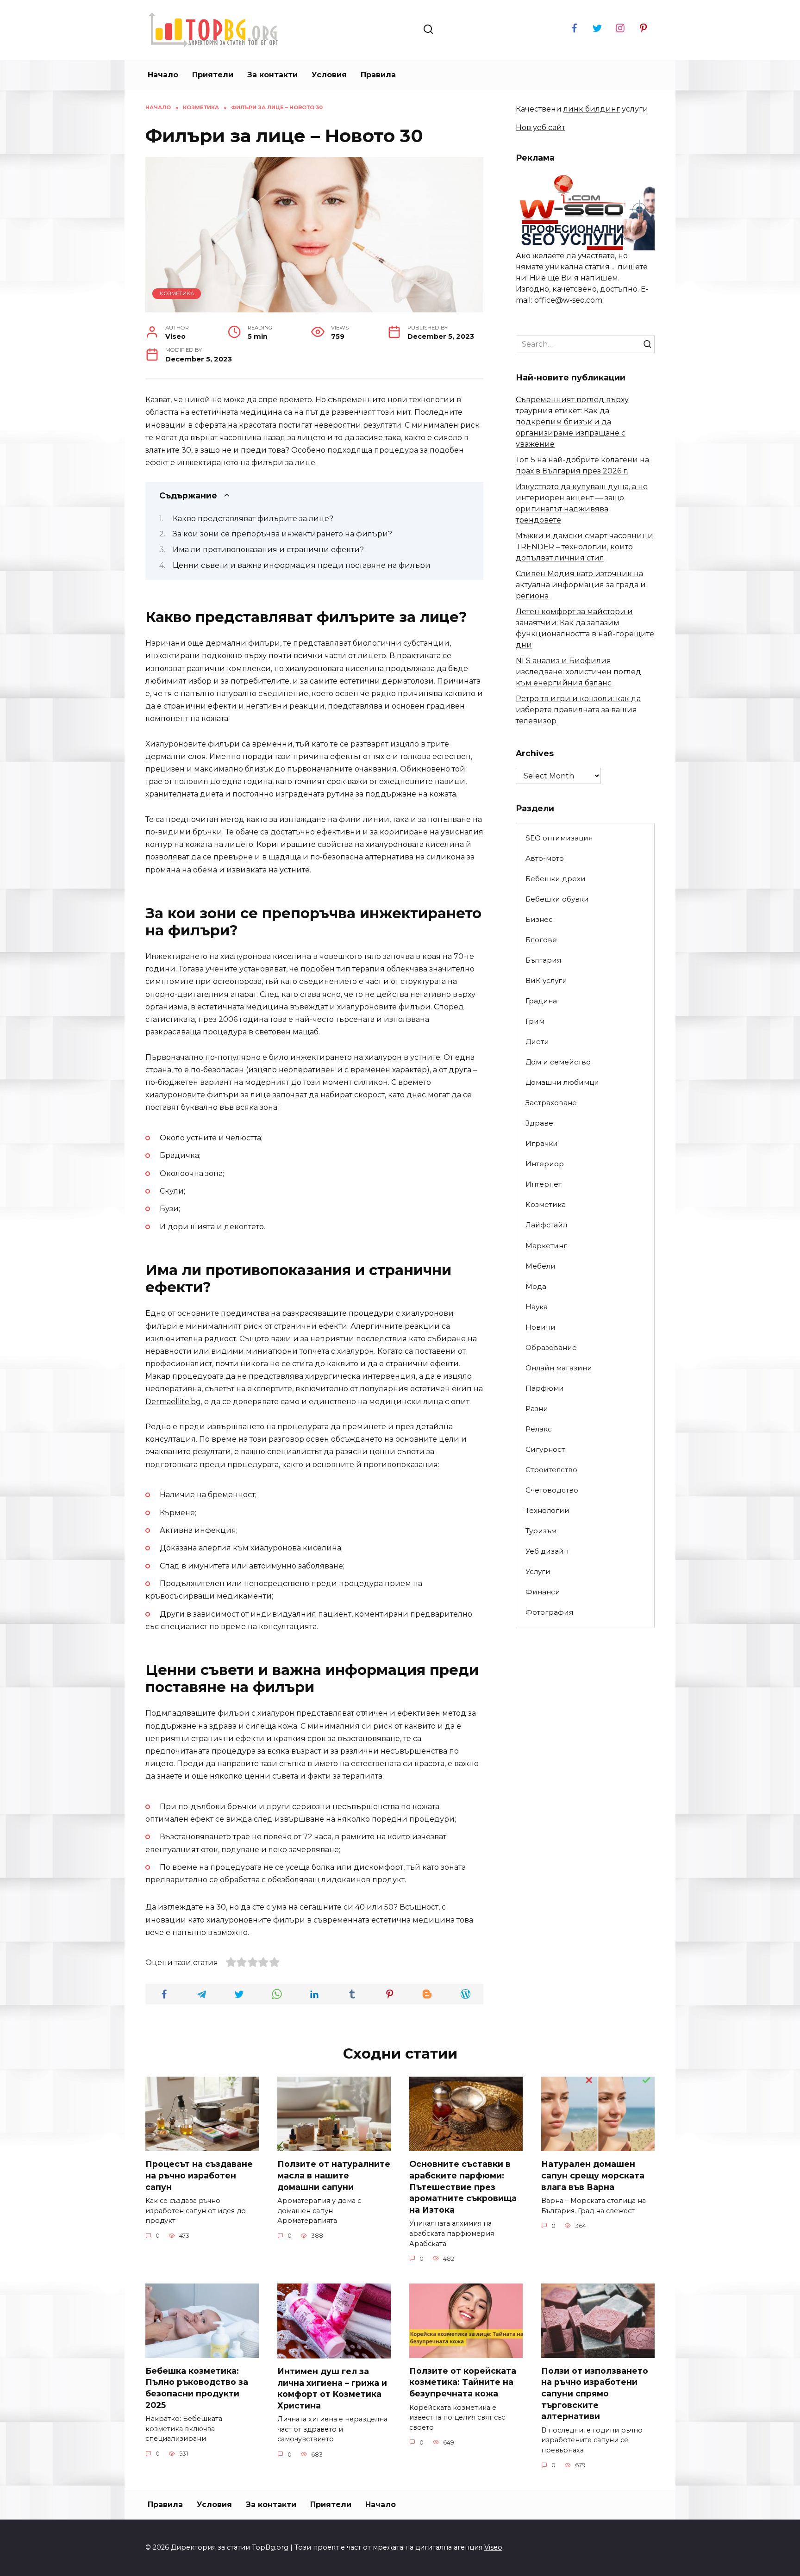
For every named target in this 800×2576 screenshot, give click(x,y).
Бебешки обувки (557, 899)
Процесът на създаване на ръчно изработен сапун (199, 2175)
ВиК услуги (546, 980)
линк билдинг (592, 109)
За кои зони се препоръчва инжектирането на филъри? (282, 534)
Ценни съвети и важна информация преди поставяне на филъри (302, 565)
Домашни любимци (562, 1082)
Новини (541, 1327)
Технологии (547, 1510)
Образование (551, 1347)
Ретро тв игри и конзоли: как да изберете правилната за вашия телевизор (578, 710)
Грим (535, 1021)
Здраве (539, 1123)
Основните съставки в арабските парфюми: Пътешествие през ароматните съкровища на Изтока (463, 2187)
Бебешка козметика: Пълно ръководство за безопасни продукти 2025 (197, 2388)
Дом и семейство (558, 1062)
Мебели (541, 1266)
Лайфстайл (546, 1225)
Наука (537, 1307)
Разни (537, 1409)
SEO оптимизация (559, 838)
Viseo (493, 2547)
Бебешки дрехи (556, 879)
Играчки (542, 1143)
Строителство (551, 1470)
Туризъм (541, 1531)
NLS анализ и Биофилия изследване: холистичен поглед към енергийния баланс (578, 672)
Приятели (213, 75)
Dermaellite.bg (173, 1402)
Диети (537, 1042)
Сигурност (545, 1449)
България (543, 960)
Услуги (538, 1571)
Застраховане (551, 1103)
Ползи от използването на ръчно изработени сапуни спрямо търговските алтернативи (595, 2394)
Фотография (549, 1612)
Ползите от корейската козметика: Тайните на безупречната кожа (463, 2382)
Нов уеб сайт (541, 128)
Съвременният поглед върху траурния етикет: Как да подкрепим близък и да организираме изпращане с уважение (572, 422)
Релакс (539, 1429)
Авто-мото (545, 858)
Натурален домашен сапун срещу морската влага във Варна (593, 2175)
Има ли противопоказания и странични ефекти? (268, 550)
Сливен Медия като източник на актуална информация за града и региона (581, 585)
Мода (536, 1286)
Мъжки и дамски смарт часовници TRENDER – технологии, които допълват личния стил (584, 547)
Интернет (544, 1184)
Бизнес (539, 919)
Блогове (541, 940)
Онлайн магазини (559, 1368)
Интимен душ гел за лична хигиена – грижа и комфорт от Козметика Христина (332, 2388)
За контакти (272, 75)
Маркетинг (546, 1246)
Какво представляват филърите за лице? (253, 519)
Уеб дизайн (547, 1551)
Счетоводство (552, 1490)
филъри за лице (239, 1095)
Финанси (543, 1592)
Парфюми (545, 1388)
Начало (163, 75)
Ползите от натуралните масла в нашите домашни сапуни (334, 2175)
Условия (329, 75)
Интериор (545, 1164)
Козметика (177, 293)
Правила (378, 75)
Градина (541, 1001)
